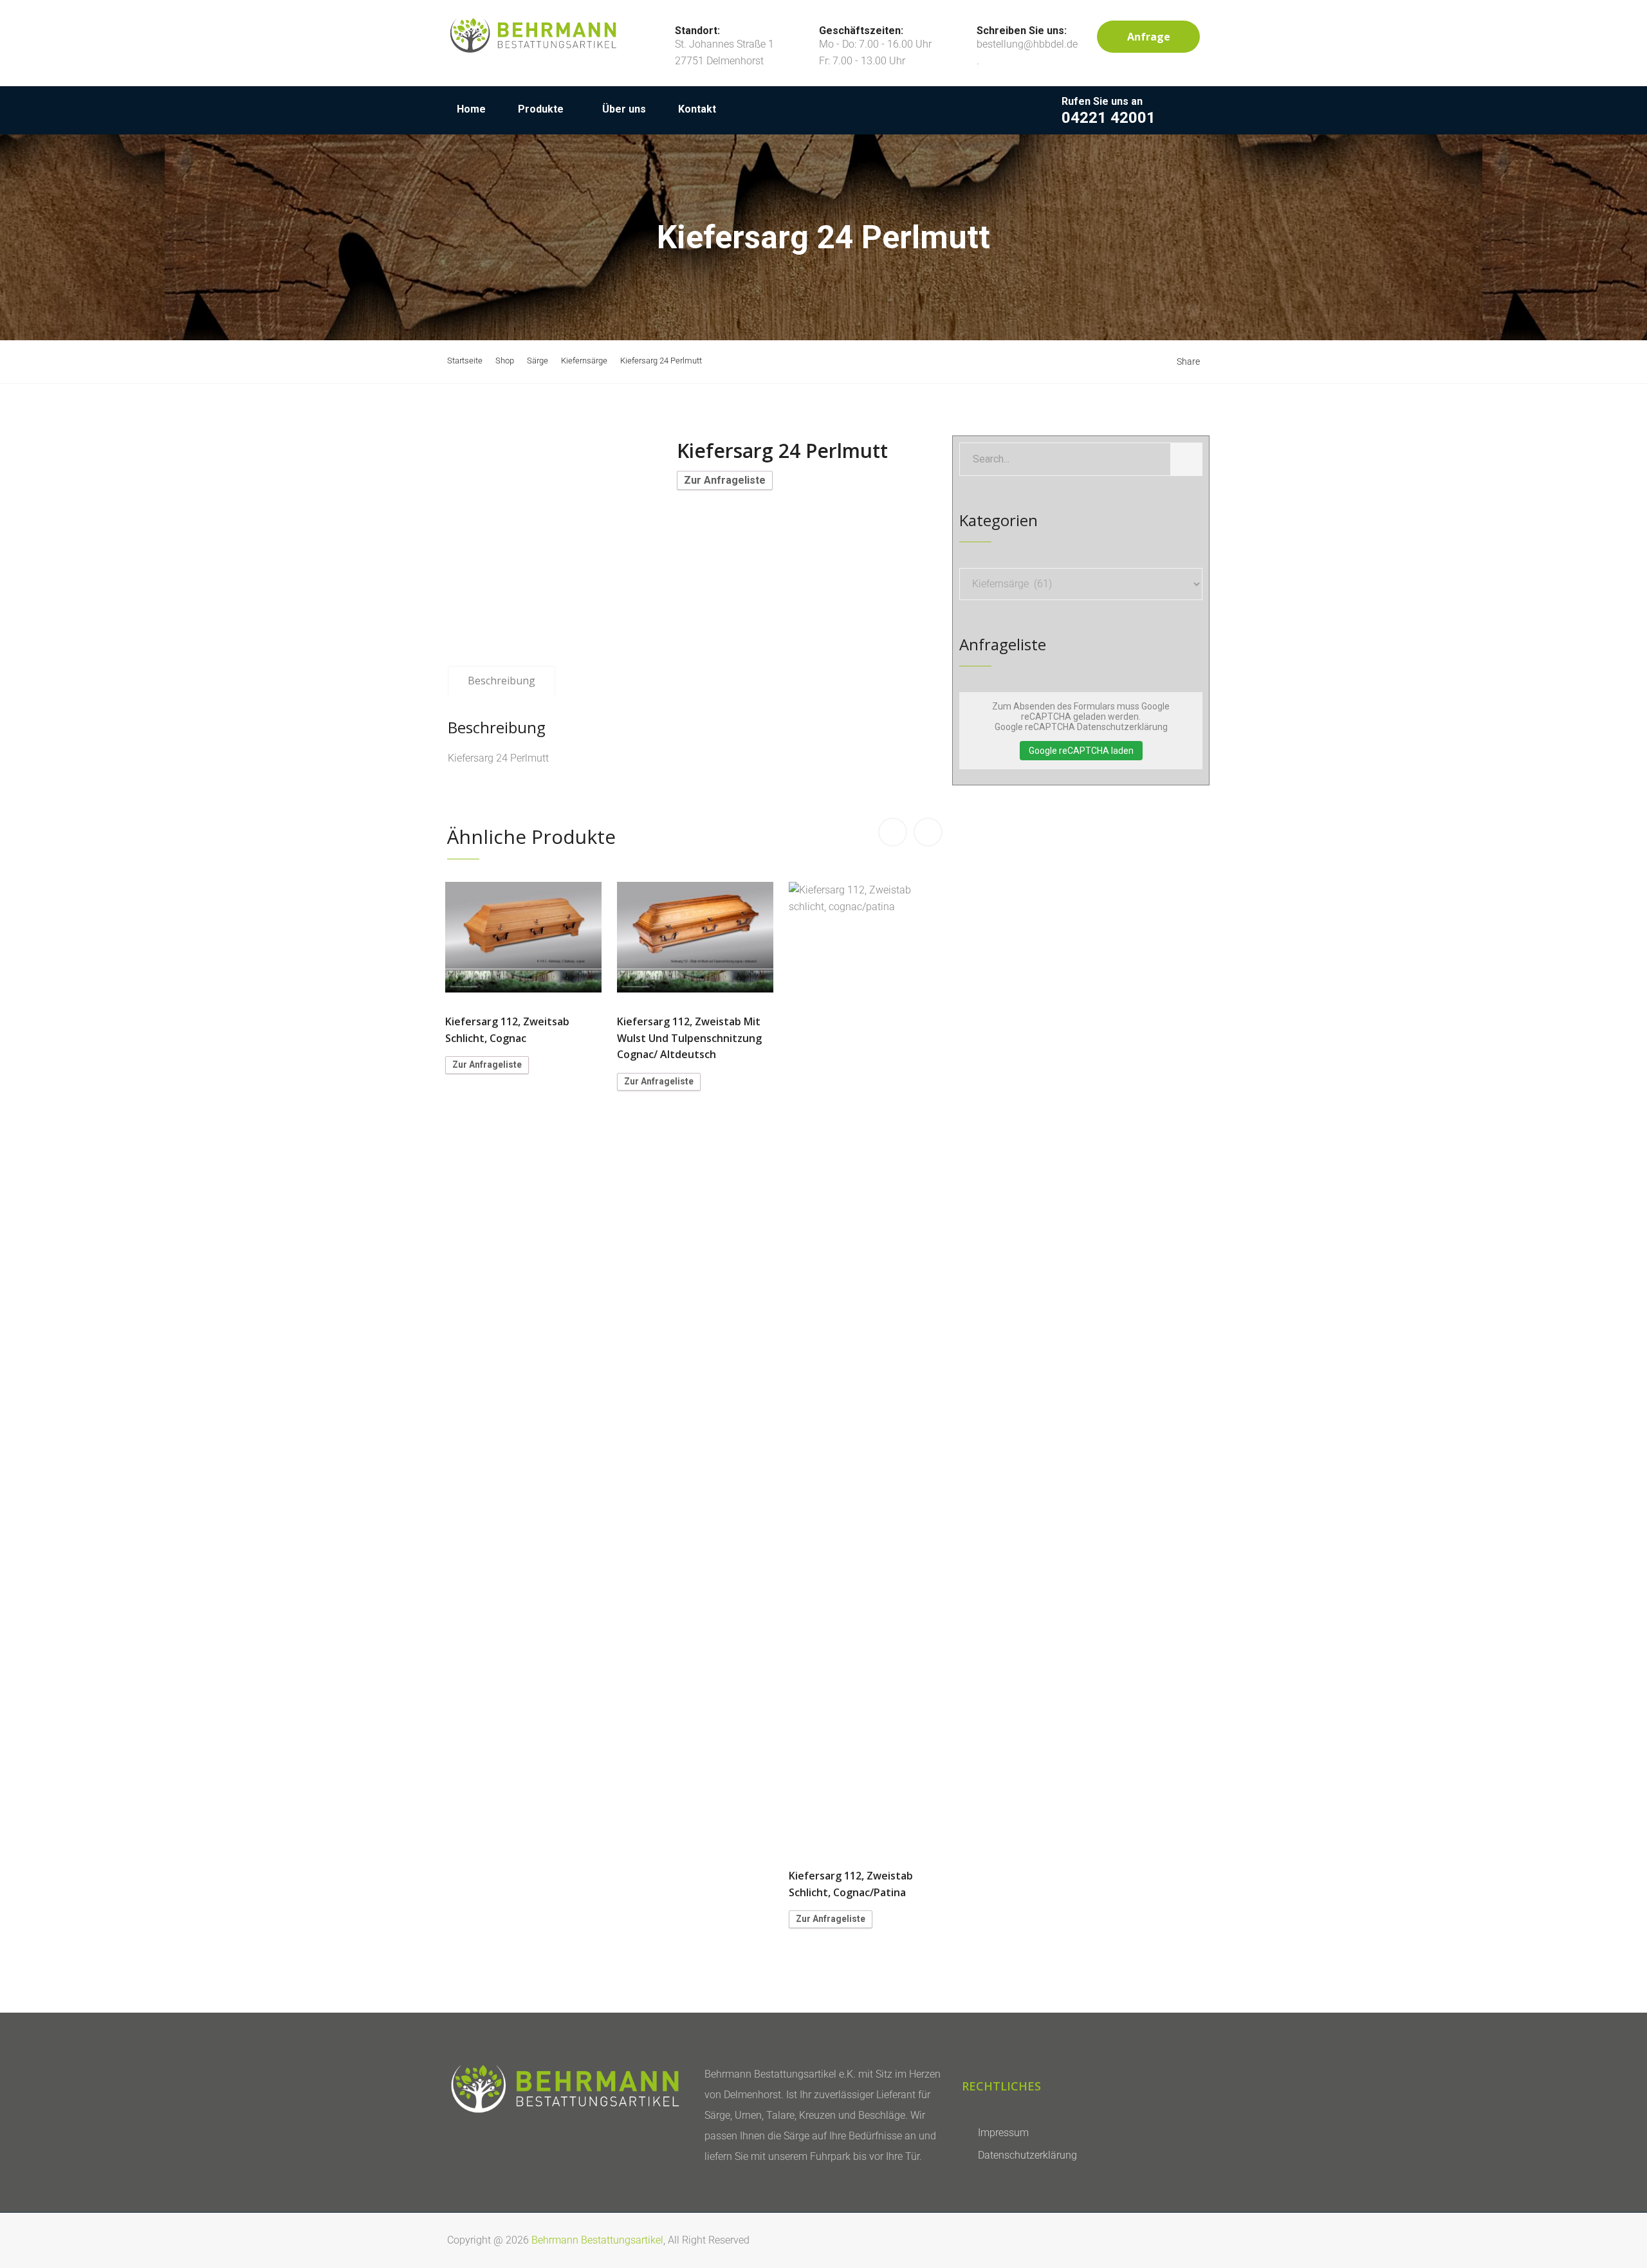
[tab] (501, 681)
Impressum (1003, 2133)
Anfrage (1149, 37)
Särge (538, 361)
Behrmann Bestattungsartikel (597, 2240)
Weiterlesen (524, 937)
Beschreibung (501, 681)
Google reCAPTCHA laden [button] (1081, 751)
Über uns (624, 109)
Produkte (541, 109)
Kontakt (697, 109)
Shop (505, 361)
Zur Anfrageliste (725, 480)
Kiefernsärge (584, 361)
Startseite (465, 361)
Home (471, 109)
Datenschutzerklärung (1027, 2155)
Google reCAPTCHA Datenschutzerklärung (1081, 727)
